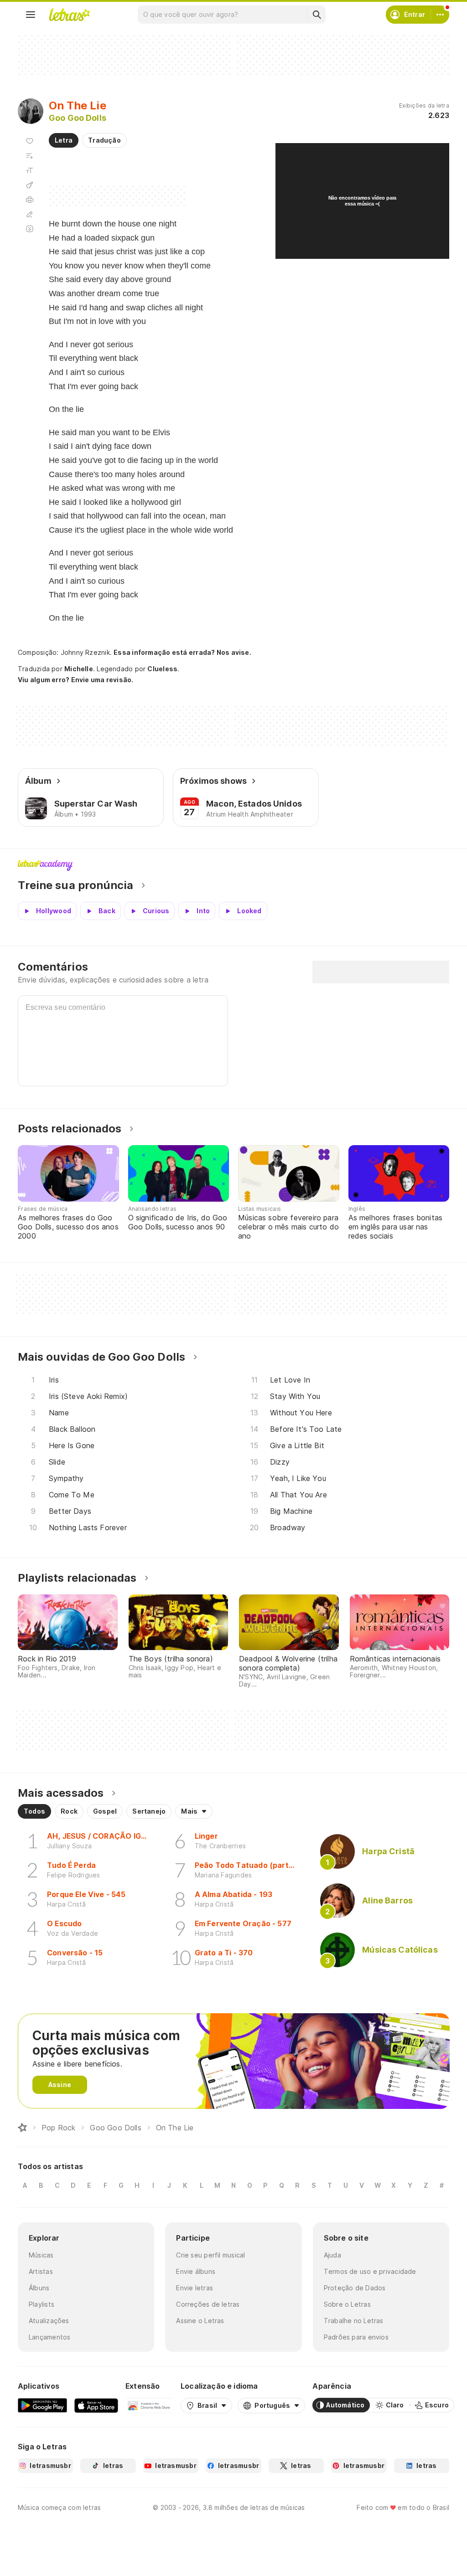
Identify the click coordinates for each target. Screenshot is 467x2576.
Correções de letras (208, 2304)
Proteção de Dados (355, 2288)
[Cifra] (30, 185)
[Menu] (31, 15)
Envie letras (195, 2288)
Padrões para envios (356, 2337)
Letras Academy (233, 865)
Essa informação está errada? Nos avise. (182, 652)
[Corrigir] (30, 214)
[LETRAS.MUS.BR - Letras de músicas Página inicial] (69, 15)
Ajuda (332, 2255)
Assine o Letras (200, 2321)
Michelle (79, 669)
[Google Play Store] (42, 2405)
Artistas (41, 2271)
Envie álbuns (196, 2271)
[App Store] (96, 2405)
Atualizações (49, 2321)
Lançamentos (49, 2337)
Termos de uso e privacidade (370, 2271)
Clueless (162, 669)
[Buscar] (317, 15)
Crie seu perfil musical (210, 2255)
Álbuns (39, 2288)
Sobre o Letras (347, 2304)
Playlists (42, 2304)
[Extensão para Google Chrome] (149, 2405)
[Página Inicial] (22, 2128)
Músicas (41, 2255)
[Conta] (440, 15)
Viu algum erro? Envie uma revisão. (76, 680)
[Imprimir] (30, 200)
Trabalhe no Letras (354, 2321)
